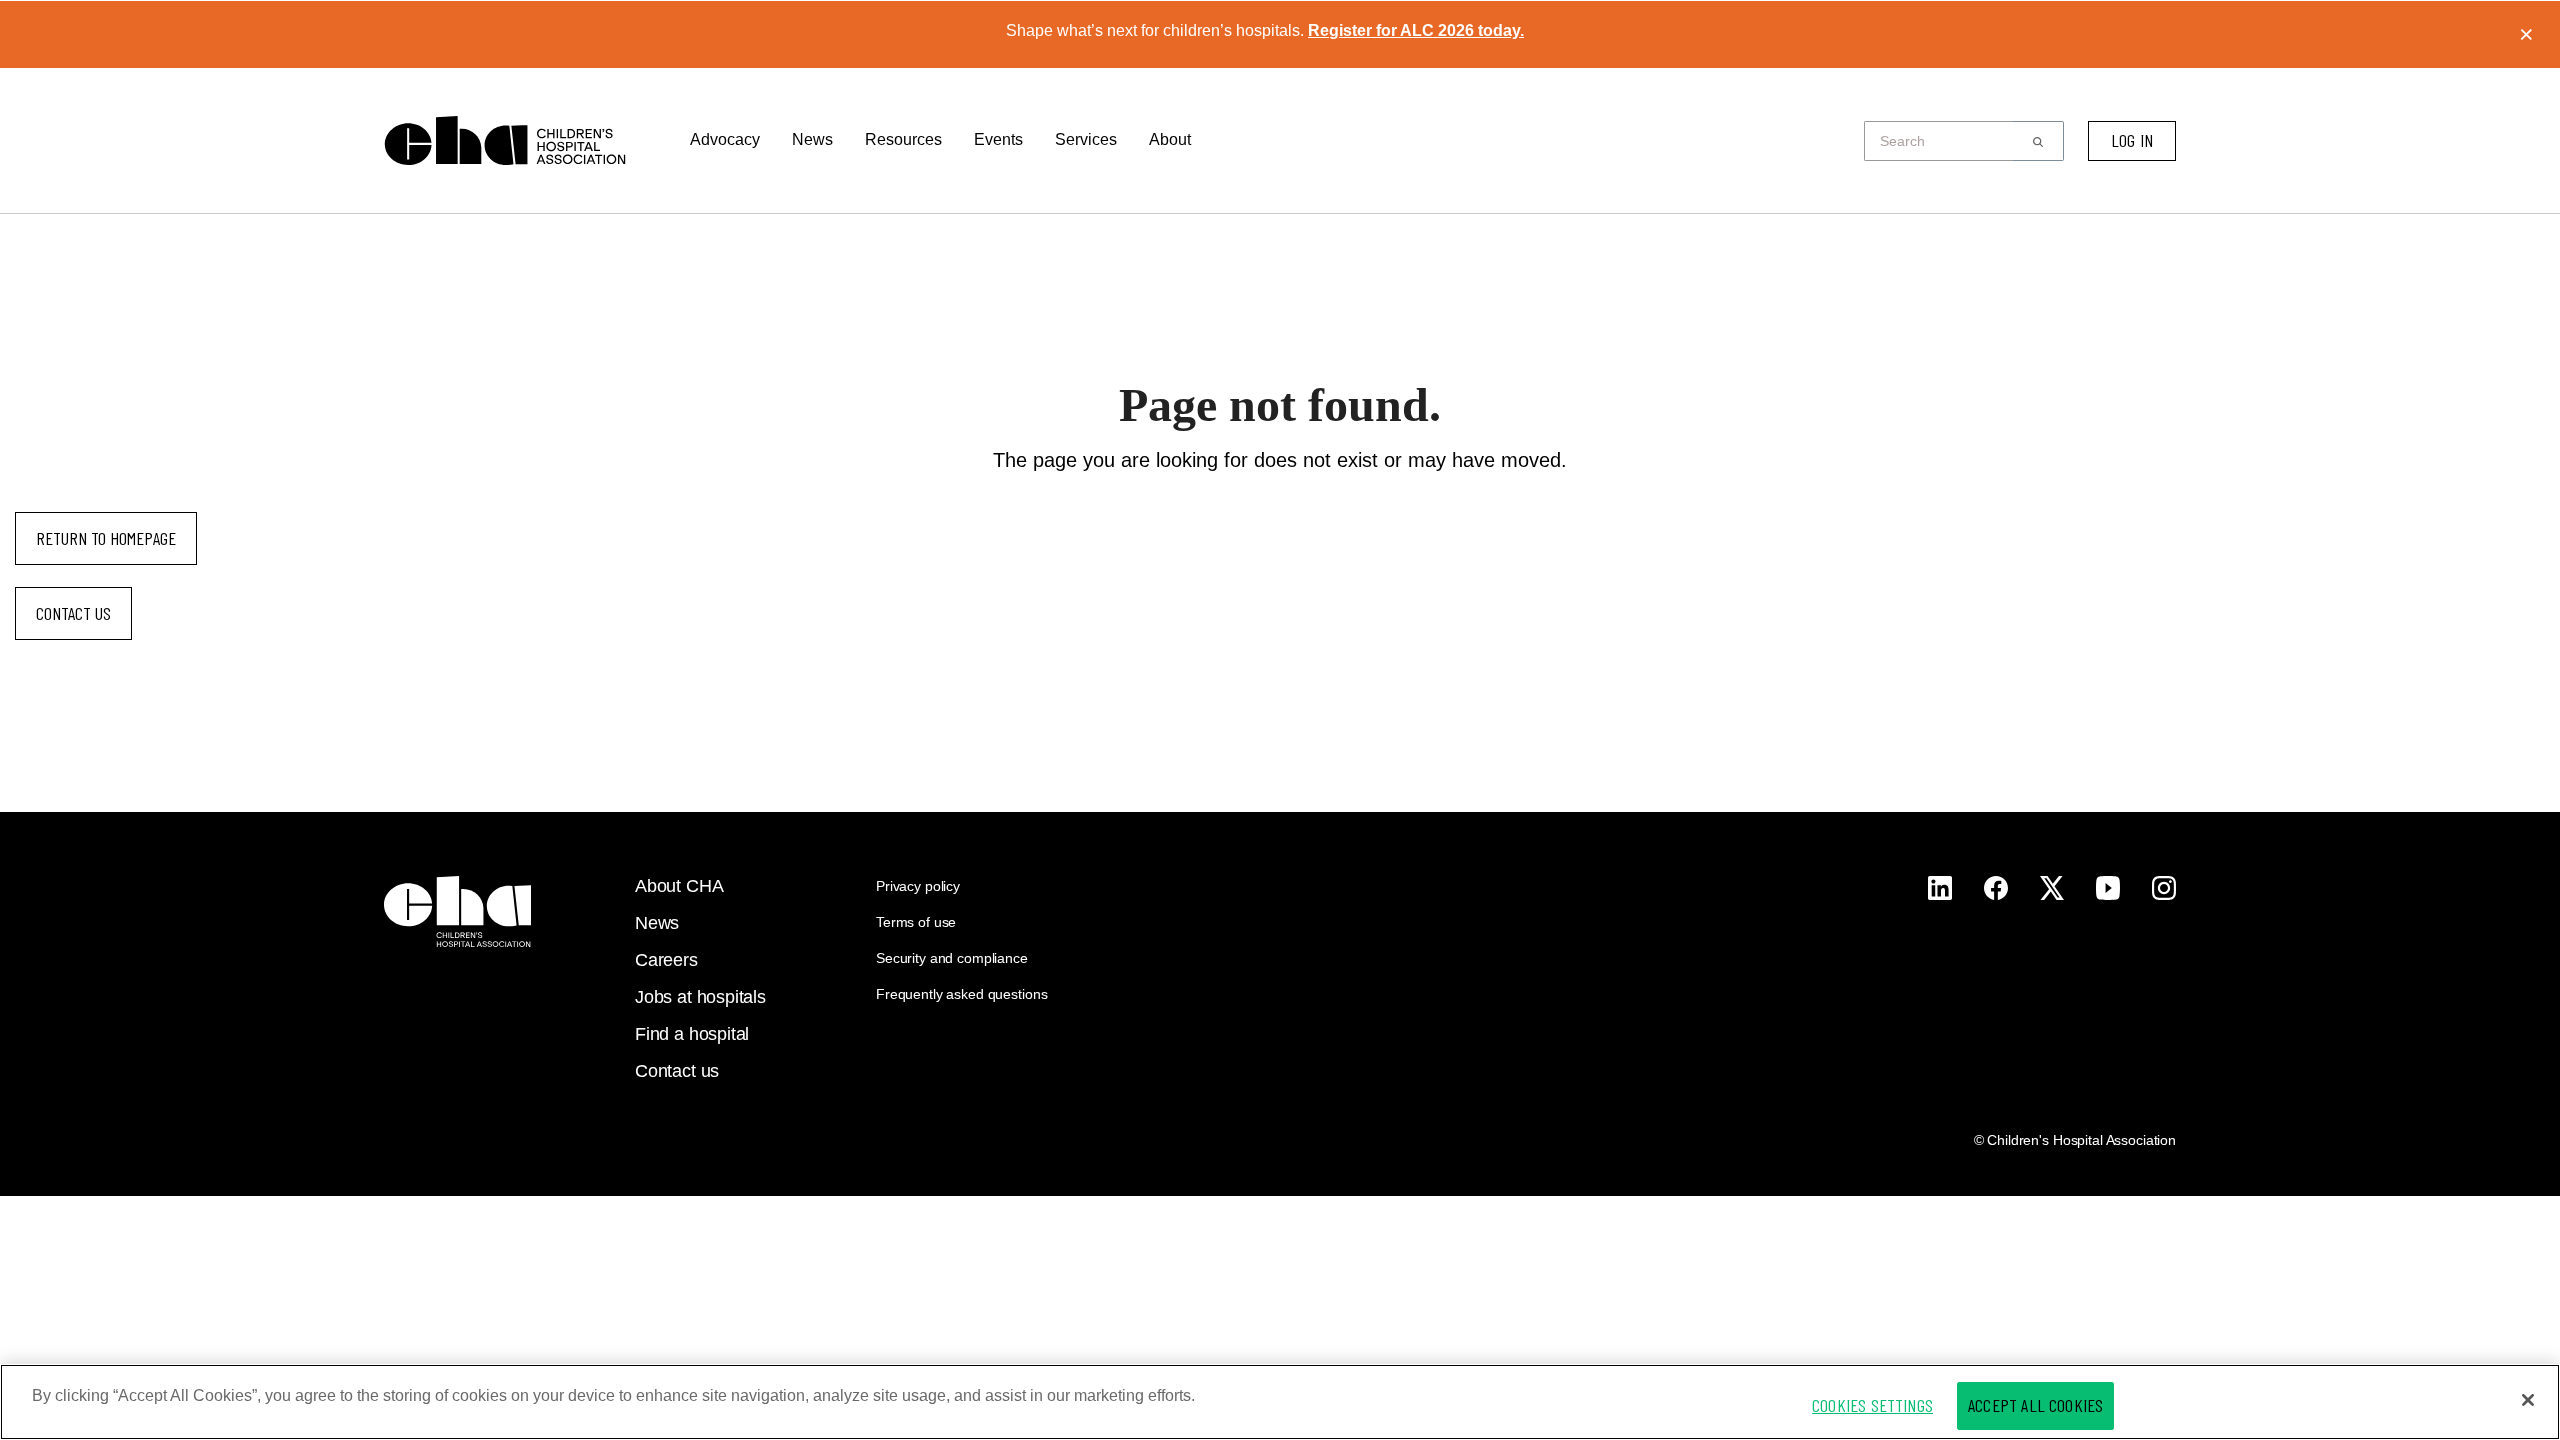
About (1170, 139)
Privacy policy (918, 886)
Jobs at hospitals (700, 997)
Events (998, 139)
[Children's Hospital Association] (457, 911)
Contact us (73, 613)
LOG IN (2132, 140)
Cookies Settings (1872, 1405)
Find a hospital (692, 1034)
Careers (666, 960)
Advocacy (725, 139)
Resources (903, 139)
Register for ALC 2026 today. (1416, 30)
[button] (2038, 141)
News (812, 139)
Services (1086, 139)
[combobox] (1944, 141)
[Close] (2528, 1400)
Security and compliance (952, 958)
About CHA (679, 886)
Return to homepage (106, 538)
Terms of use (916, 922)
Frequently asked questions (961, 994)
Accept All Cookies (2035, 1405)
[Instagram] (1940, 888)
